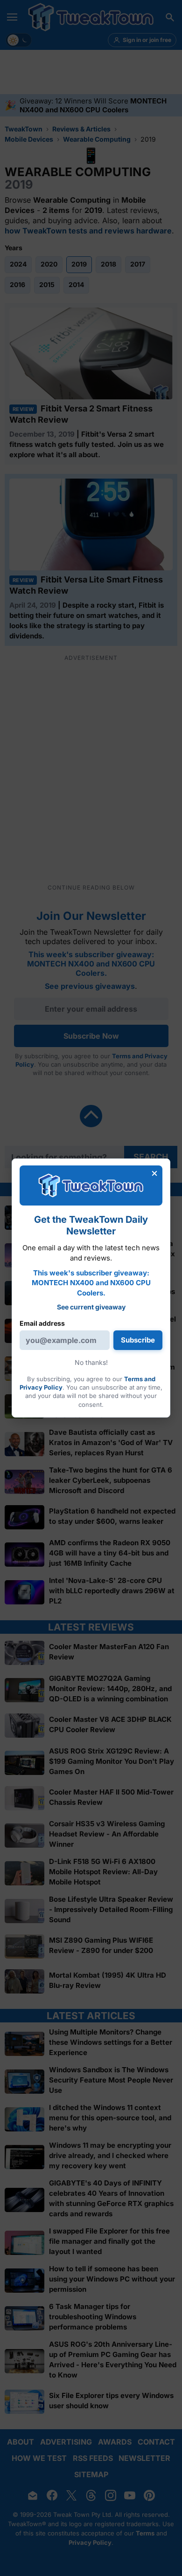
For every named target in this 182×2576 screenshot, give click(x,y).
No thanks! (91, 1362)
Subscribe (138, 1340)
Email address (42, 1323)
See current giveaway (91, 1307)
